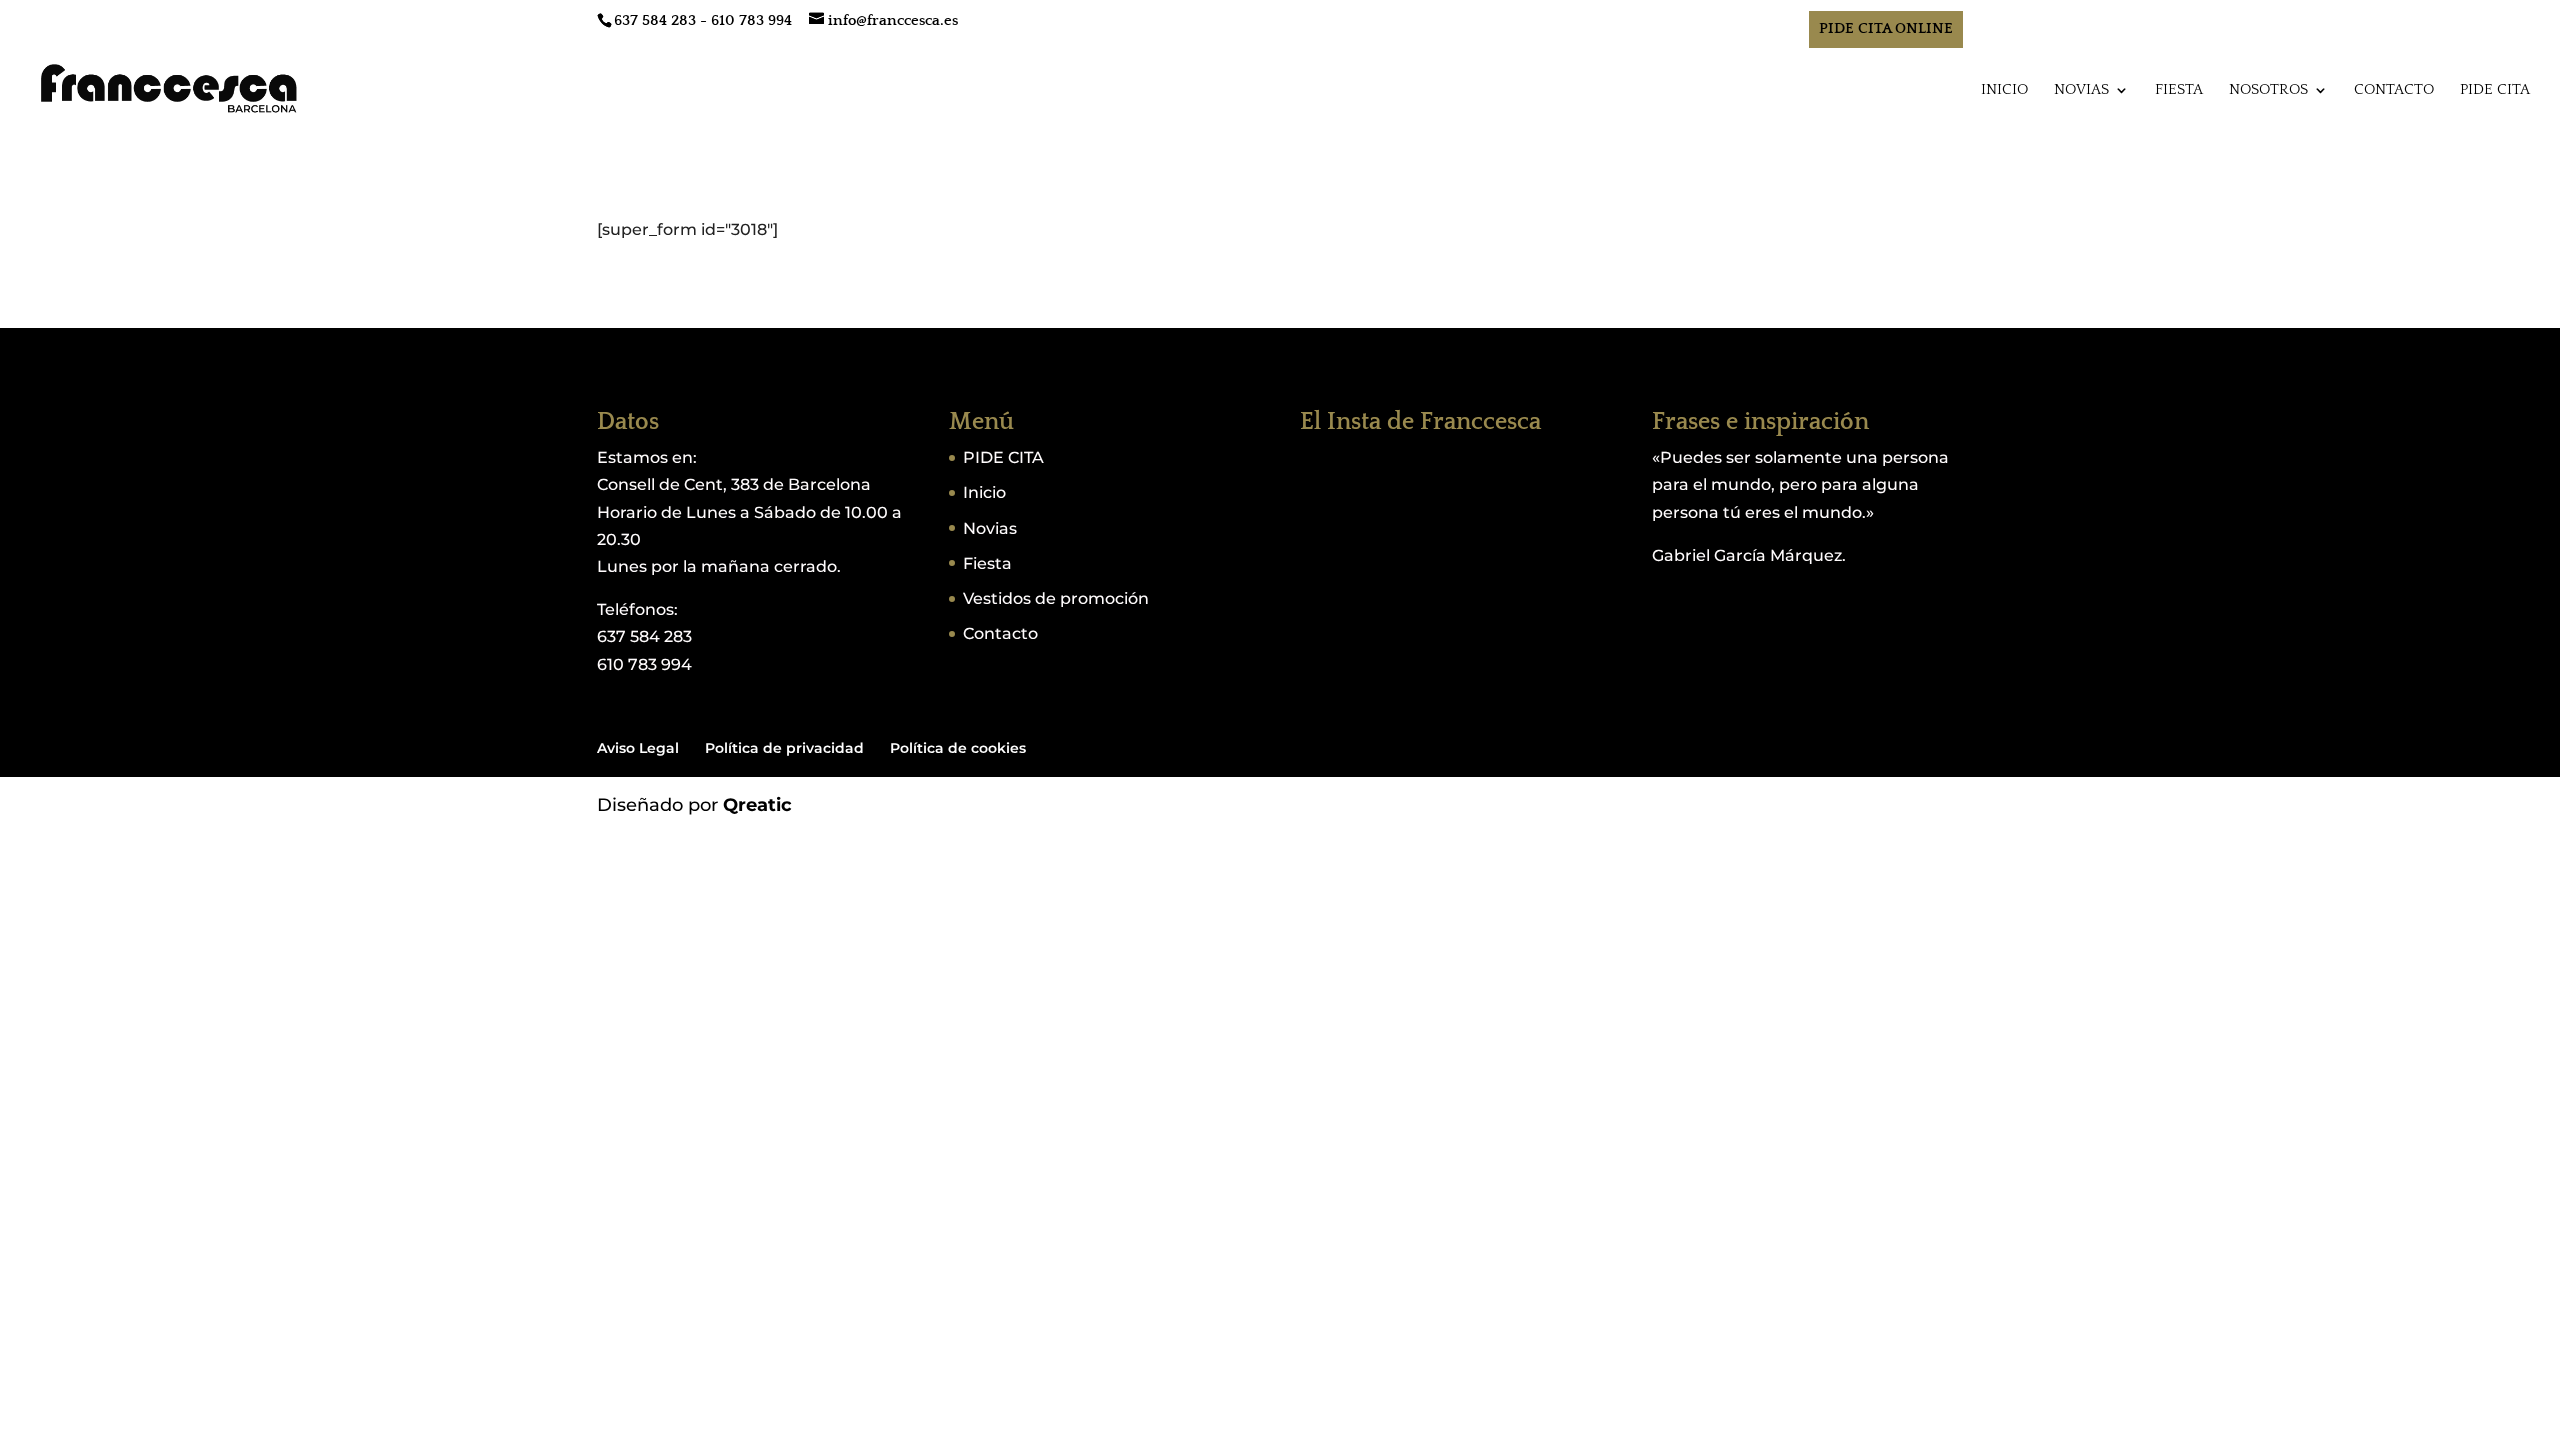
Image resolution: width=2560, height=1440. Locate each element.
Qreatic (757, 805)
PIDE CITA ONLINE (1886, 28)
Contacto (2394, 90)
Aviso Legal (638, 748)
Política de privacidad (784, 748)
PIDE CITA (2495, 90)
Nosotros (2268, 90)
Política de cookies (958, 748)
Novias (2081, 90)
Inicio (2004, 90)
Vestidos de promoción (1056, 598)
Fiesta (2179, 90)
